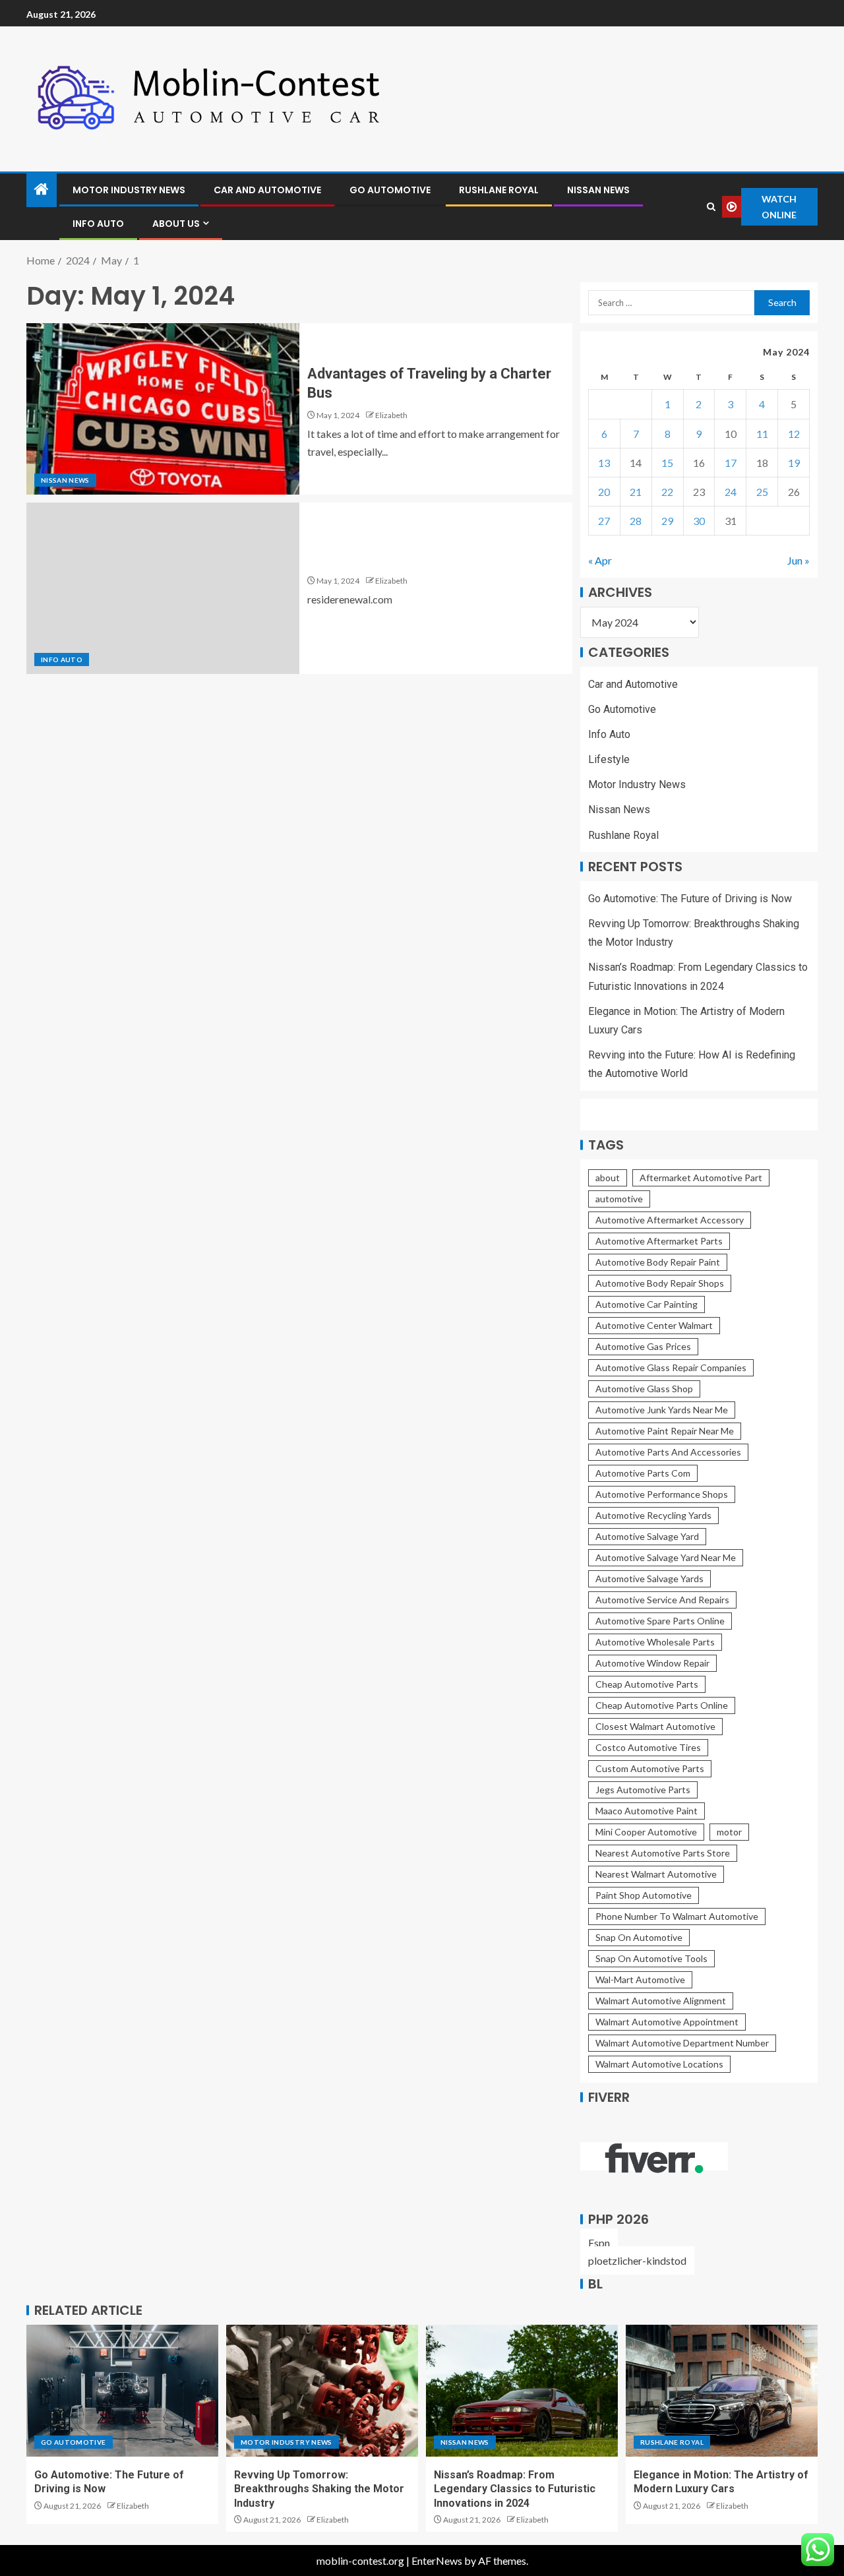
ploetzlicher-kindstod (637, 2260)
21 (636, 492)
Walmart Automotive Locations (659, 2064)
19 (794, 463)
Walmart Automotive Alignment (661, 2001)
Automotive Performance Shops (662, 1494)
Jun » (799, 560)
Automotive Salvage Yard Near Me (666, 1557)
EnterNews (437, 2561)
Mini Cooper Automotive (646, 1832)
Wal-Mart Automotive (640, 1979)
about (608, 1178)
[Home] (42, 190)
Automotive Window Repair (652, 1663)
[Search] (711, 207)
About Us (176, 224)
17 (731, 463)
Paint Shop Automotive (644, 1895)
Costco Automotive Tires (648, 1747)
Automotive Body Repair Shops (660, 1283)
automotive (619, 1199)
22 (667, 492)
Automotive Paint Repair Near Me (665, 1431)
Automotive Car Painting (647, 1304)
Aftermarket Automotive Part (701, 1178)
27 (604, 521)
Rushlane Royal (499, 190)
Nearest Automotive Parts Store (663, 1853)
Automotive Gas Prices (643, 1346)
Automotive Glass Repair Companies (671, 1367)
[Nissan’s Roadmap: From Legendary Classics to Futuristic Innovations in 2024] (522, 2391)
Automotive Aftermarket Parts (659, 1241)
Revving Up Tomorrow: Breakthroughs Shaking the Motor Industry (319, 2489)
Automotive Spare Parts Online (660, 1621)
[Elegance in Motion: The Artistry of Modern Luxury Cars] (722, 2391)
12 (794, 434)
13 (604, 463)
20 (604, 492)
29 (667, 521)
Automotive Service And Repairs (662, 1600)
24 (731, 492)
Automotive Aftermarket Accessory (670, 1220)
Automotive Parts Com (643, 1473)
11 (762, 434)
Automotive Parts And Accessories (668, 1452)
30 (699, 521)
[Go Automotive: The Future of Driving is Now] (122, 2391)
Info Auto (98, 224)
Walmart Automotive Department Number (682, 2043)
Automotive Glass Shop (644, 1389)
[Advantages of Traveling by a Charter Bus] (163, 409)
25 (762, 492)
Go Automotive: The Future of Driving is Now (690, 899)
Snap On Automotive (639, 1937)
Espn (599, 2243)
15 (667, 463)
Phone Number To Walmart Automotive (677, 1916)
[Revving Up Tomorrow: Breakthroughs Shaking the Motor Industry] (322, 2391)
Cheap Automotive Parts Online (662, 1705)
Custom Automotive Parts (650, 1768)
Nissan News (598, 190)
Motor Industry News (129, 190)
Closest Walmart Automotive (655, 1726)
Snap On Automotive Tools (651, 1958)
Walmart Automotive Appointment (667, 2022)
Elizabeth (391, 415)
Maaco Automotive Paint (647, 1811)
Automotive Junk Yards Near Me (662, 1410)
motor (729, 1832)
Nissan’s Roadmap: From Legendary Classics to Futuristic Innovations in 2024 (515, 2489)
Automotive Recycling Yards (653, 1515)
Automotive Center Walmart (654, 1325)
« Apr (600, 560)
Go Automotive (390, 190)
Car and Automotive (267, 190)
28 (636, 521)
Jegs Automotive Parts (643, 1790)
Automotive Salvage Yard (647, 1536)
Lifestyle (609, 759)
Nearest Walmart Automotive (656, 1874)
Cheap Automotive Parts (647, 1684)
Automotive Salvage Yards (649, 1579)
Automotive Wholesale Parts (655, 1642)
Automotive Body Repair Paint (658, 1262)
